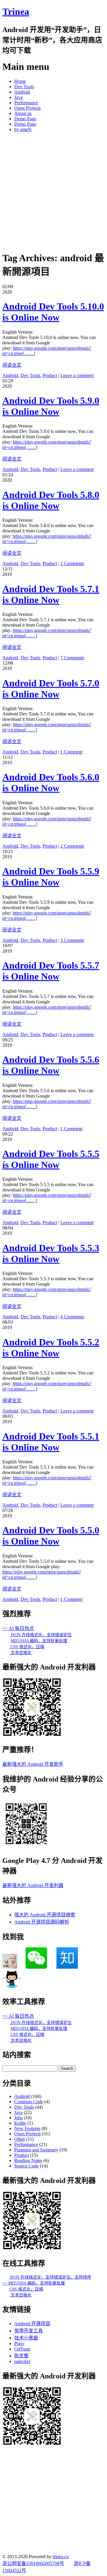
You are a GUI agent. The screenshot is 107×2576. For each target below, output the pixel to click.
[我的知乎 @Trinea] (67, 1967)
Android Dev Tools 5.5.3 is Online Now (51, 1253)
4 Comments (72, 1317)
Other (20, 2139)
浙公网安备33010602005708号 (33, 2563)
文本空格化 (21, 1653)
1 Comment (71, 752)
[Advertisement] (53, 190)
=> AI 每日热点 (18, 1628)
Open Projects (27, 108)
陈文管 (21, 2356)
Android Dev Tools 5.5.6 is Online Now (51, 1065)
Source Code (26, 2166)
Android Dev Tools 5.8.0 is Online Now (51, 500)
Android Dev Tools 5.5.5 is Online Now (51, 1159)
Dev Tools (24, 87)
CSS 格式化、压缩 (27, 1647)
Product (50, 375)
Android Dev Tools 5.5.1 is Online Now (51, 1442)
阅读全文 (12, 365)
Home (20, 81)
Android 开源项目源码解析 (42, 1922)
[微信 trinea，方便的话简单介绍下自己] (36, 1967)
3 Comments (72, 940)
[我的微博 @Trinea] (10, 1967)
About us (23, 113)
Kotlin (20, 2123)
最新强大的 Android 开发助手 (33, 1764)
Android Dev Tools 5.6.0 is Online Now (51, 782)
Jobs (18, 2118)
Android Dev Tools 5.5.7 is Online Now (51, 971)
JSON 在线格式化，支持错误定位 (41, 1635)
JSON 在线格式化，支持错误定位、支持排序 (50, 2277)
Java (18, 97)
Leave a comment (77, 375)
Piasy (19, 2344)
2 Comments (72, 563)
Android (22, 92)
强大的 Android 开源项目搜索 (45, 1915)
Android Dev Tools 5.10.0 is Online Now (53, 312)
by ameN (23, 129)
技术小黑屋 (26, 2338)
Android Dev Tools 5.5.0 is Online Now (51, 1536)
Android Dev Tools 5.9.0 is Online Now (51, 406)
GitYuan (22, 2349)
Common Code (29, 2102)
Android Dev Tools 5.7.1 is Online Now (51, 594)
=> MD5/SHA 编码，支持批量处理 (34, 2283)
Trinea (16, 12)
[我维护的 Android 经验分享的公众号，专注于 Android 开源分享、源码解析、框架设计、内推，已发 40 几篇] (26, 1846)
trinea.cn (61, 2557)
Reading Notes (28, 2160)
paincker (22, 2361)
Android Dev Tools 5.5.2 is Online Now (51, 1348)
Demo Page (25, 119)
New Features (27, 2128)
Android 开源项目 (32, 2324)
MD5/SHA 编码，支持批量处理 (39, 1641)
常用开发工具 (29, 2331)
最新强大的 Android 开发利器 (33, 1885)
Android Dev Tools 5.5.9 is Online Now (51, 877)
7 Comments (72, 658)
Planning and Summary (36, 2150)
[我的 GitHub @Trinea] (12, 1987)
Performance (26, 103)
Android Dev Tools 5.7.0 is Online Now (51, 689)
